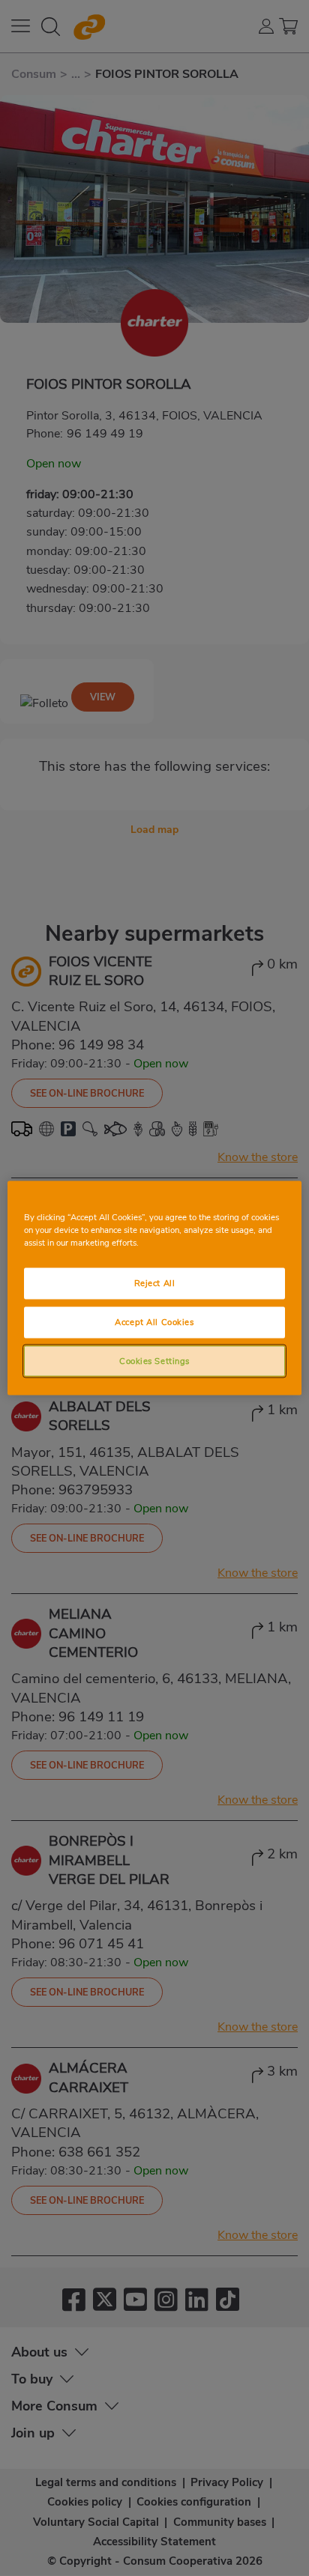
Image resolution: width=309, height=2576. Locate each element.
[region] (154, 1288)
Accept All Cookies (154, 1321)
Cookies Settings (154, 1360)
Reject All (155, 1282)
